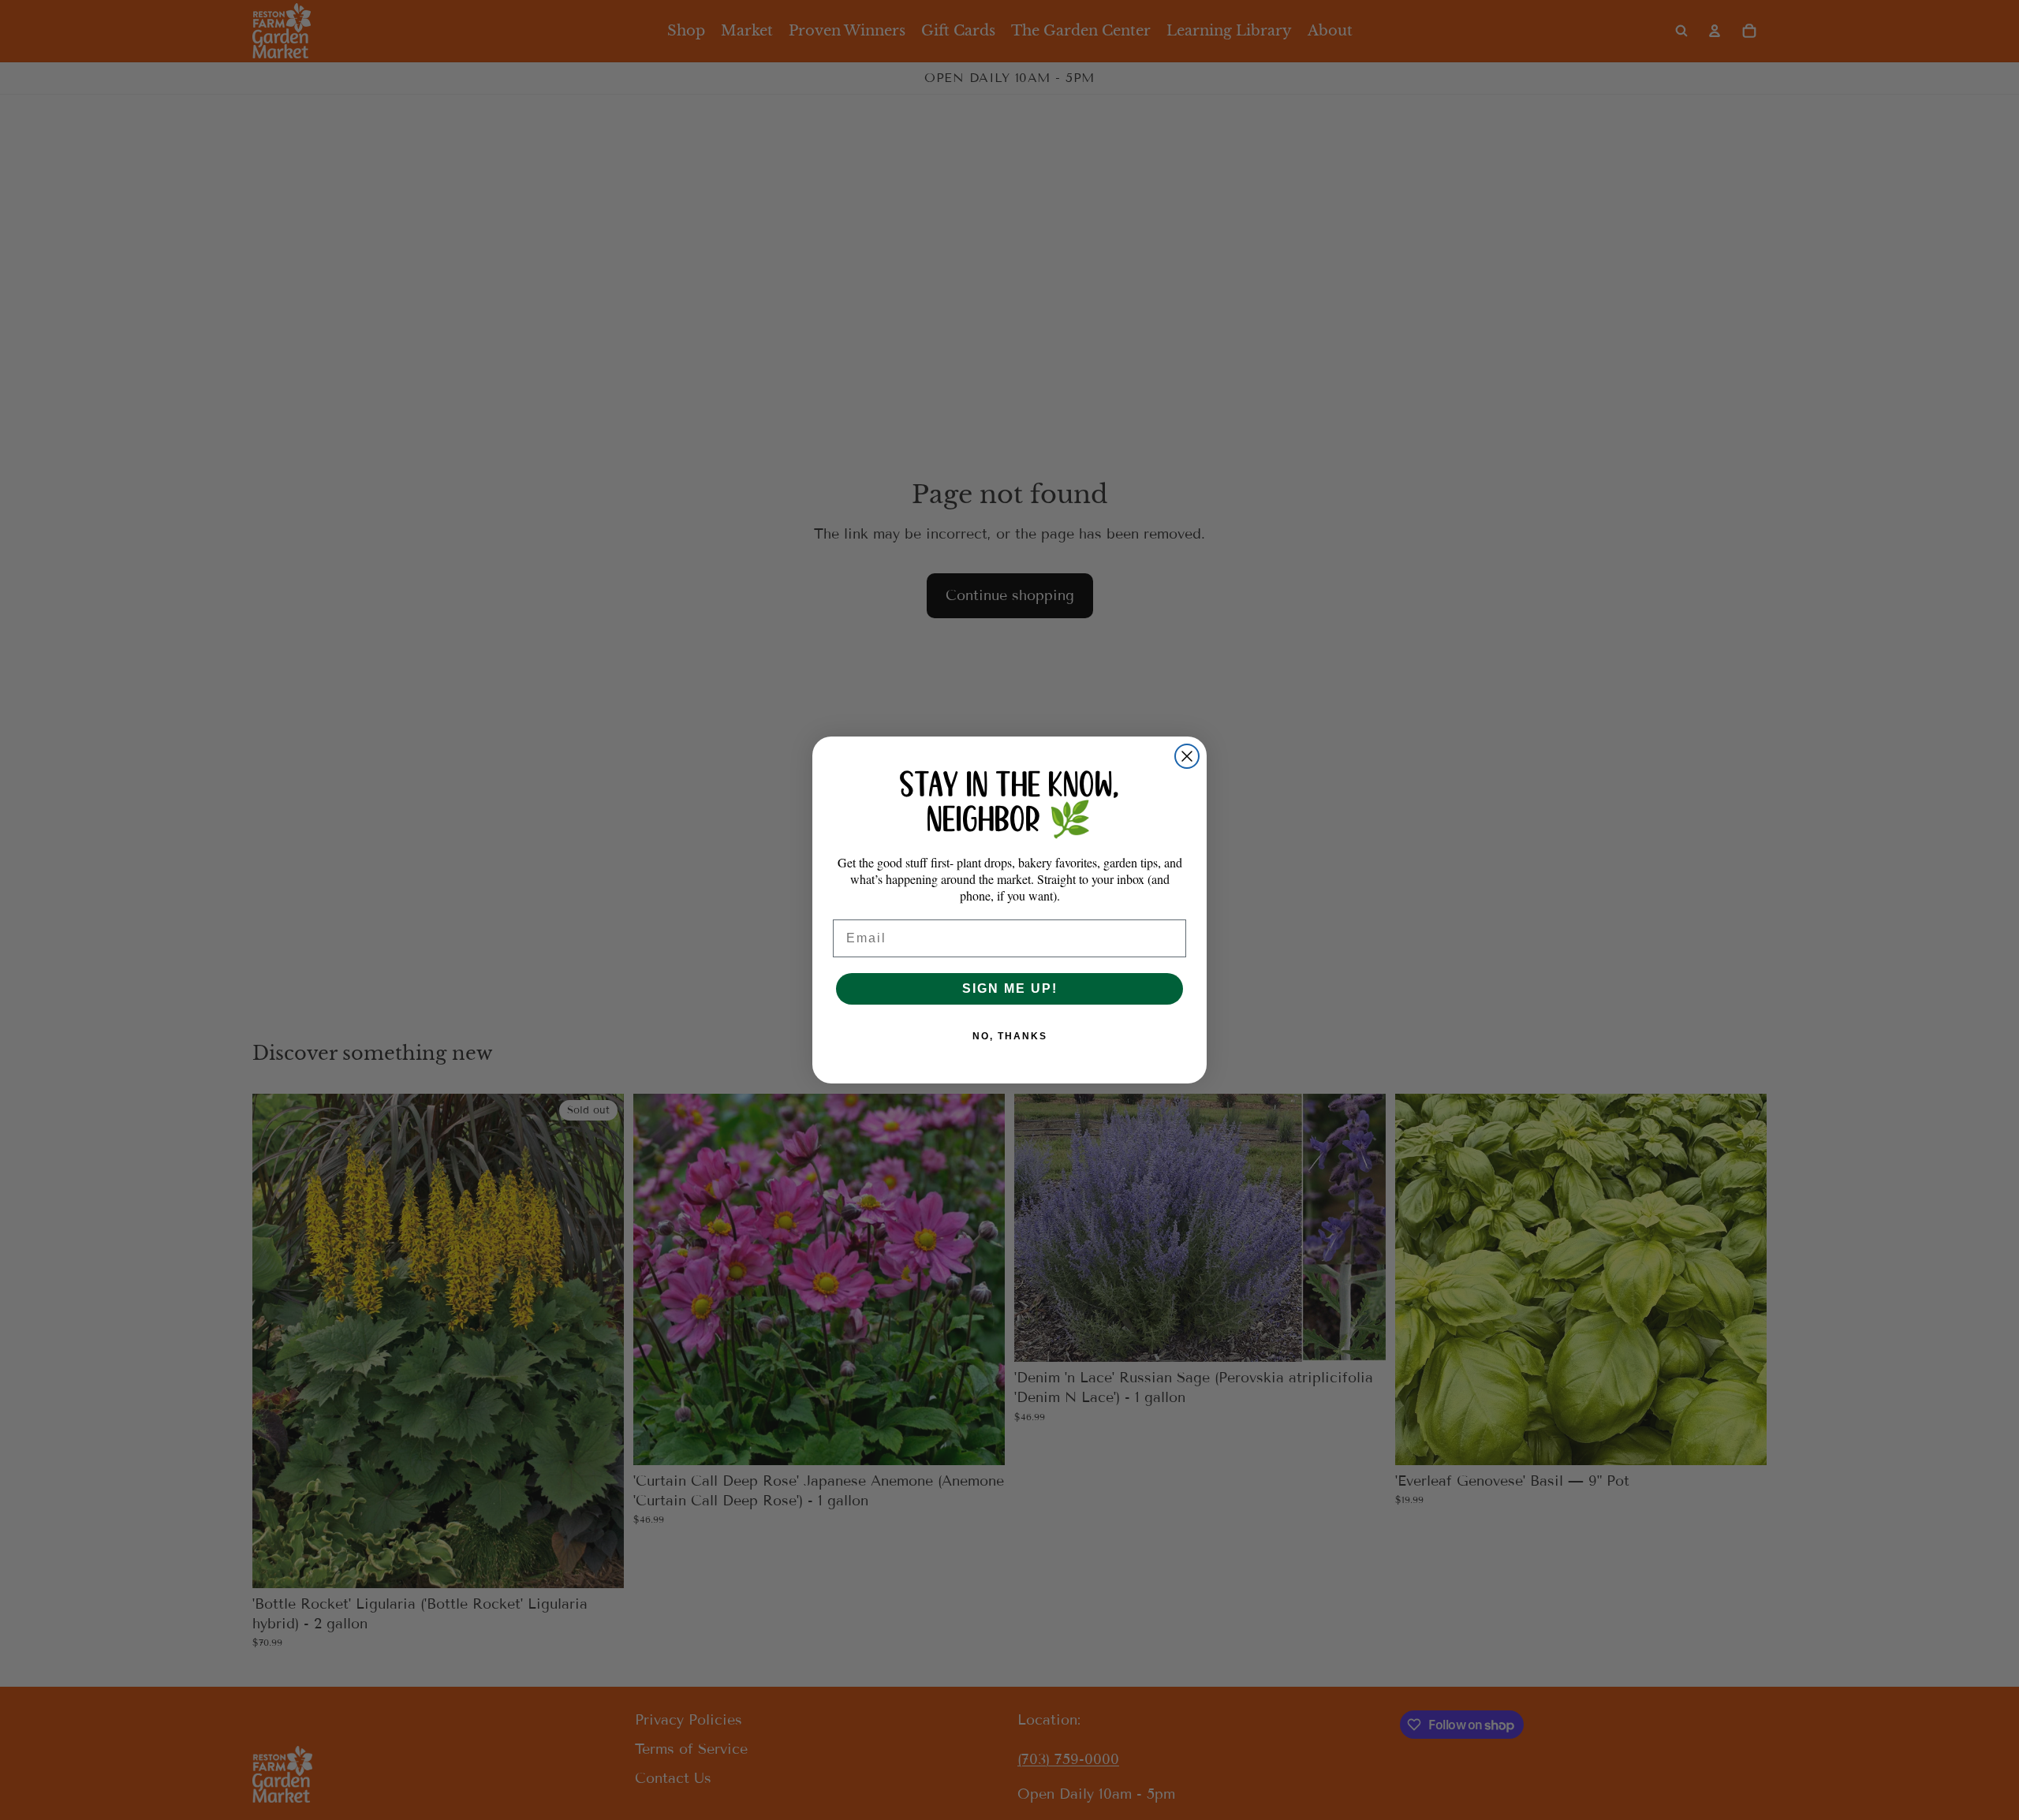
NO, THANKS (1010, 1036)
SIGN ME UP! (1010, 988)
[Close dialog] (1187, 756)
